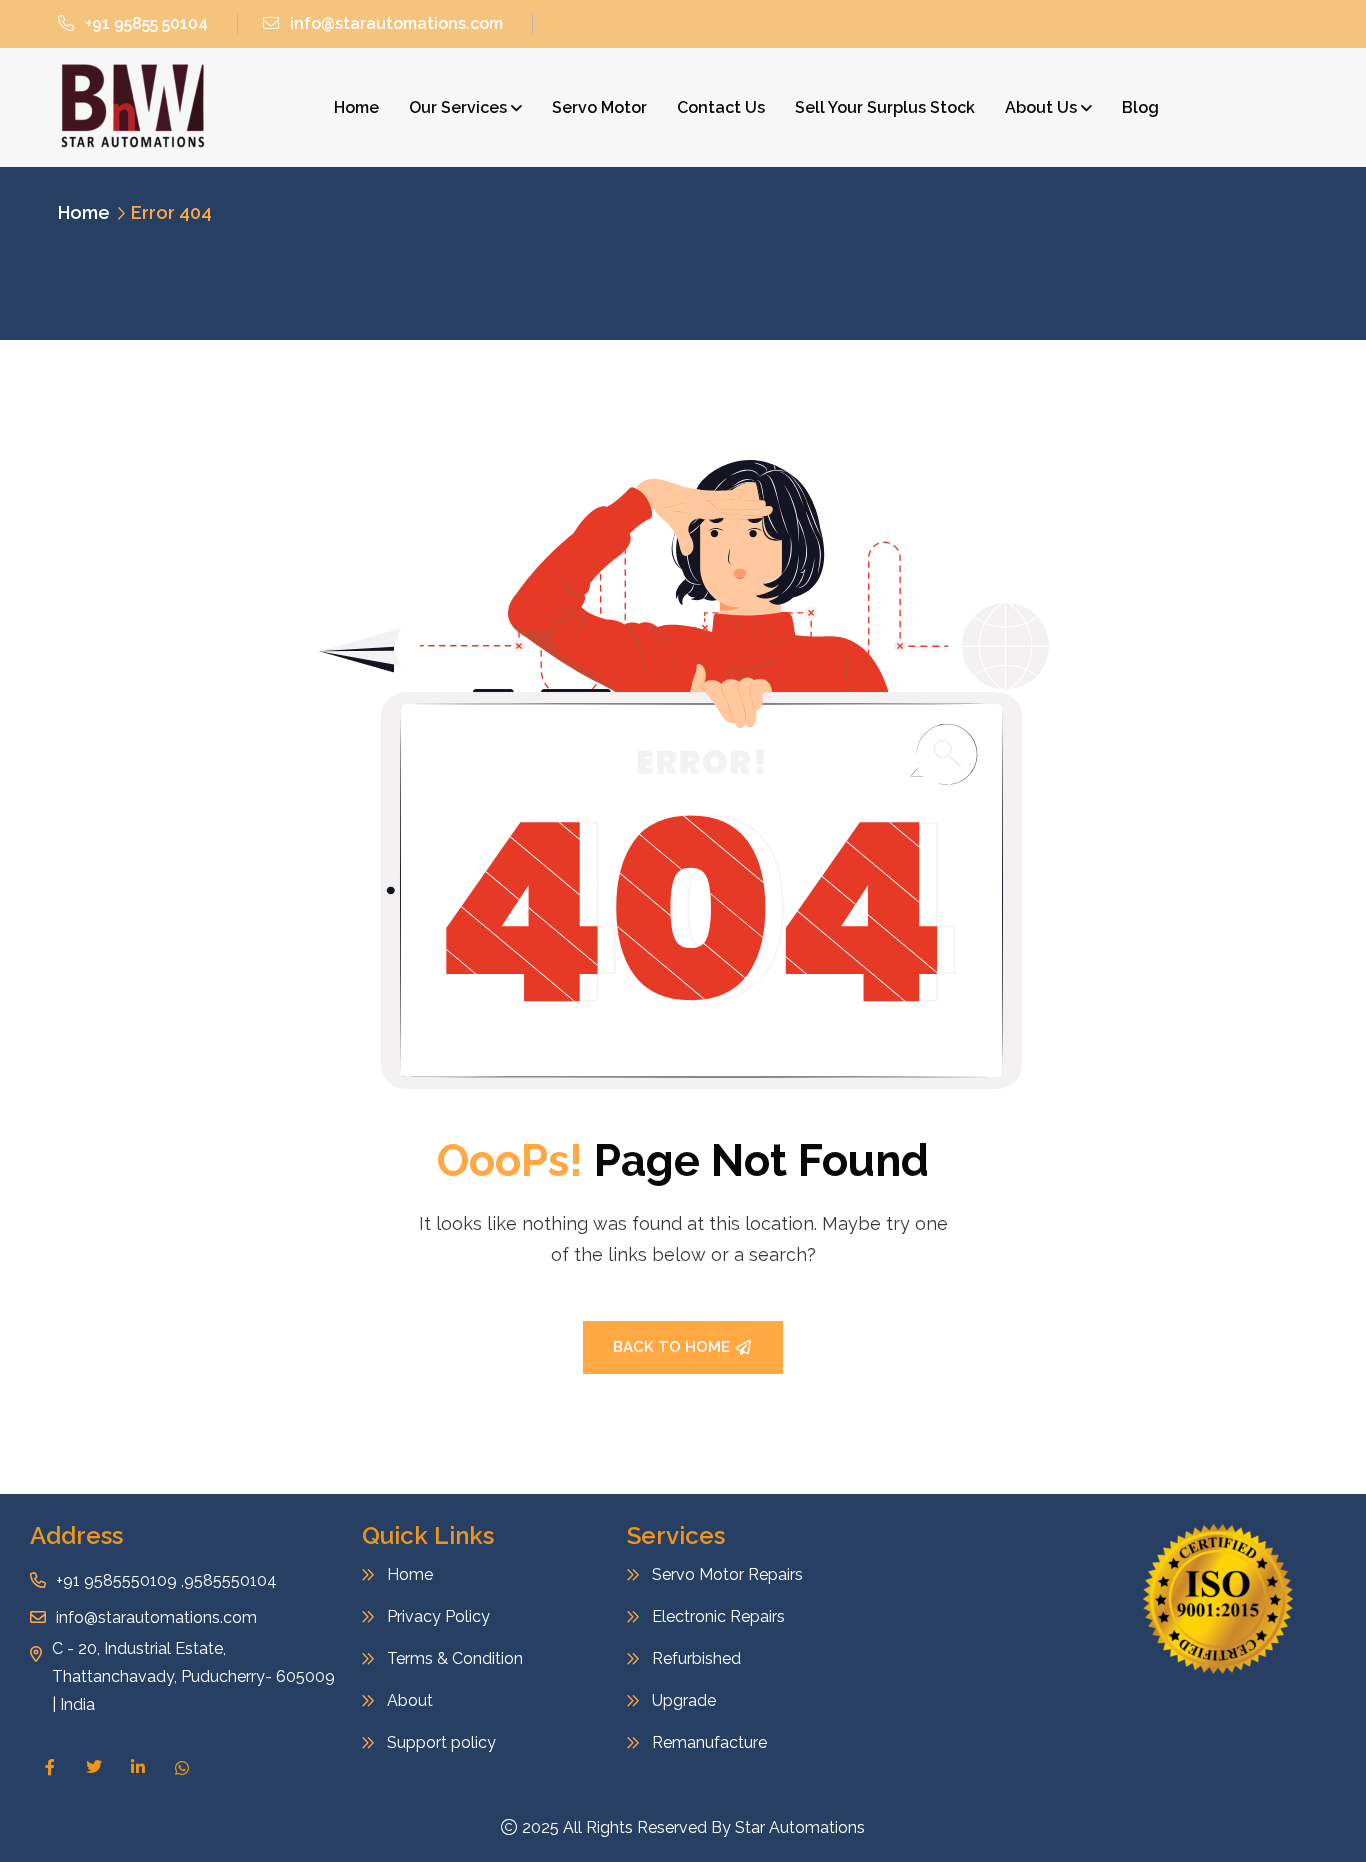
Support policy (441, 1742)
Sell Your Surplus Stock (885, 107)
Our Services (458, 107)
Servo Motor (599, 107)
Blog (1140, 107)
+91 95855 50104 (146, 23)
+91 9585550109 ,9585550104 (166, 1580)
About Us (1041, 107)
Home (356, 107)
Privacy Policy (438, 1616)
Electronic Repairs (720, 1616)
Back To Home (671, 1347)
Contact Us (721, 107)
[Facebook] (50, 1767)
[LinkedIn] (138, 1767)
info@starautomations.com (396, 23)
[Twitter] (94, 1767)
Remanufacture (709, 1742)
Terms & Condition (455, 1658)
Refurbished (696, 1658)
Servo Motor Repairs (727, 1574)
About (410, 1700)
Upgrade (684, 1700)
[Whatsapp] (182, 1768)
